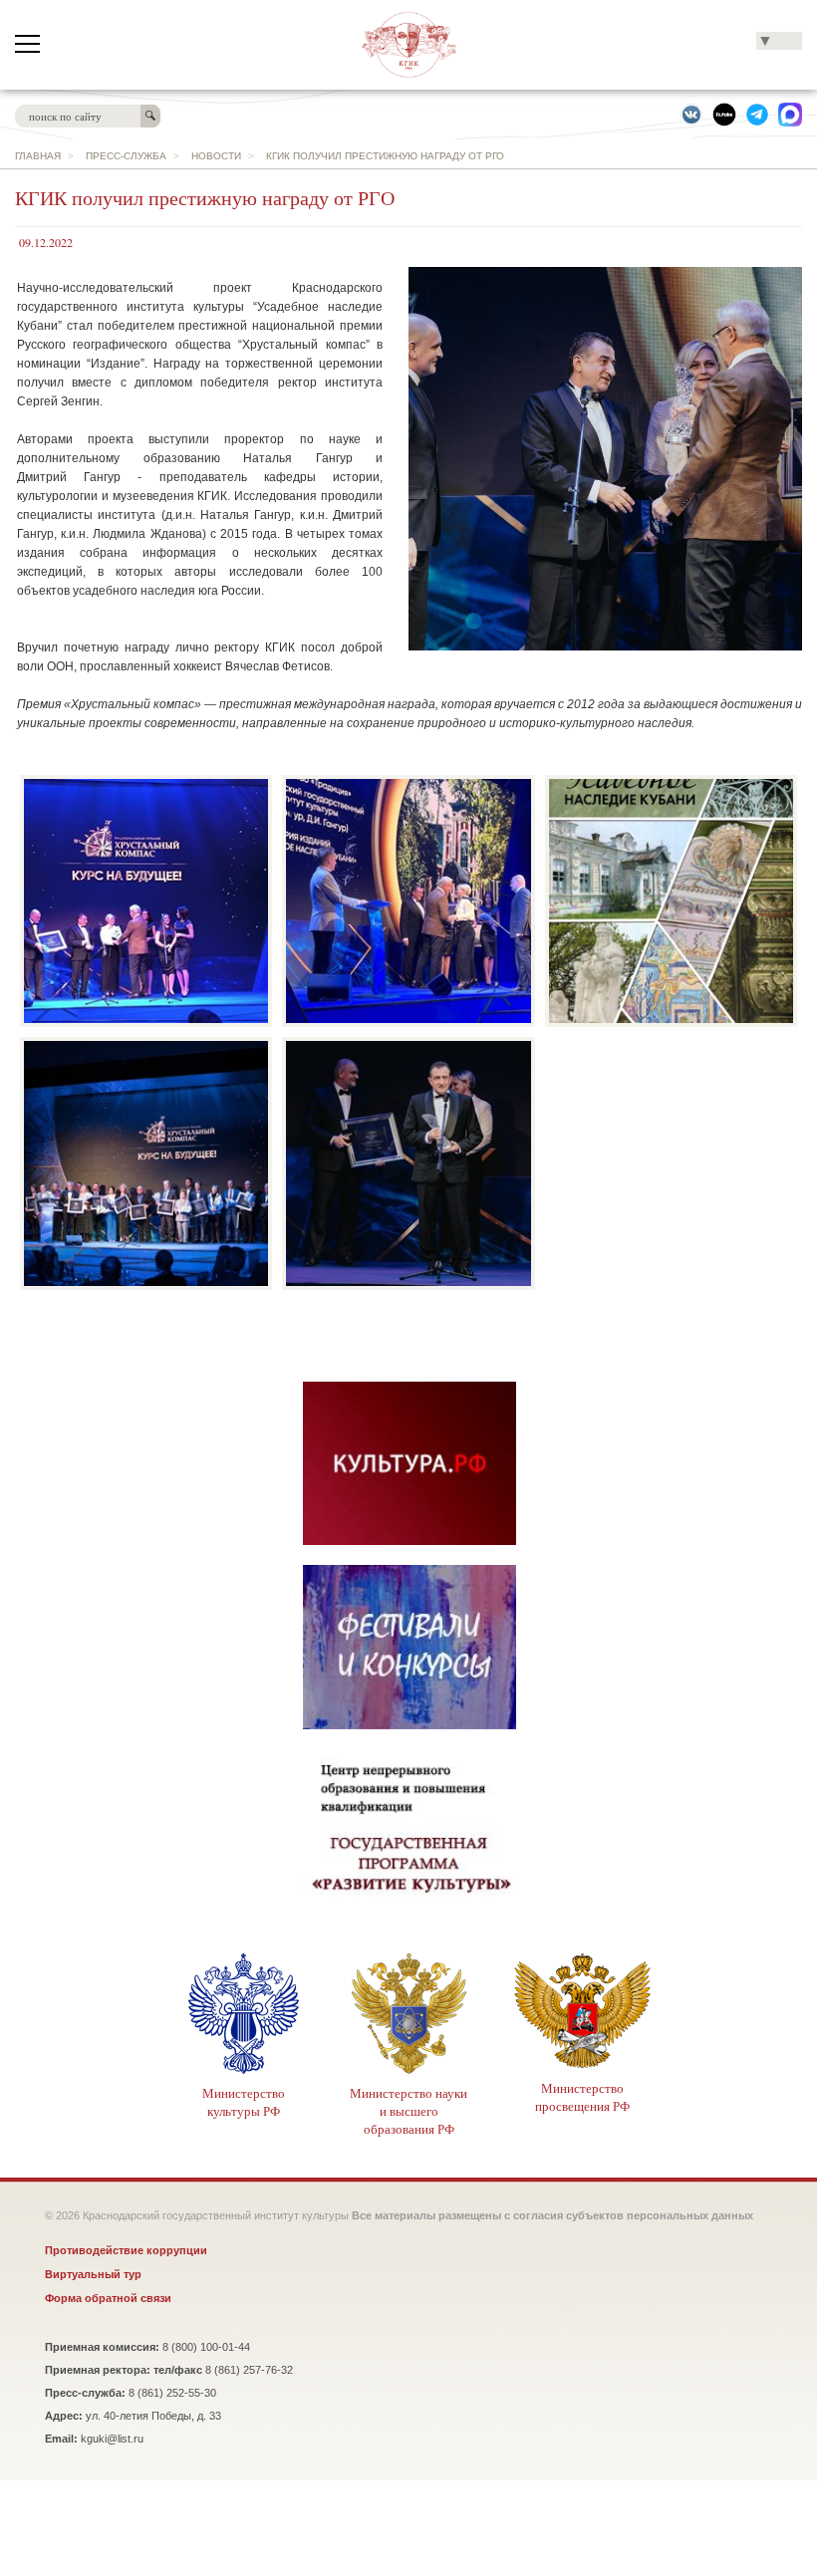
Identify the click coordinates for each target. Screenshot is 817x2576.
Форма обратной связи (108, 2298)
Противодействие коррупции (126, 2250)
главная (38, 156)
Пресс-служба (126, 156)
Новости (216, 156)
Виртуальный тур (93, 2274)
